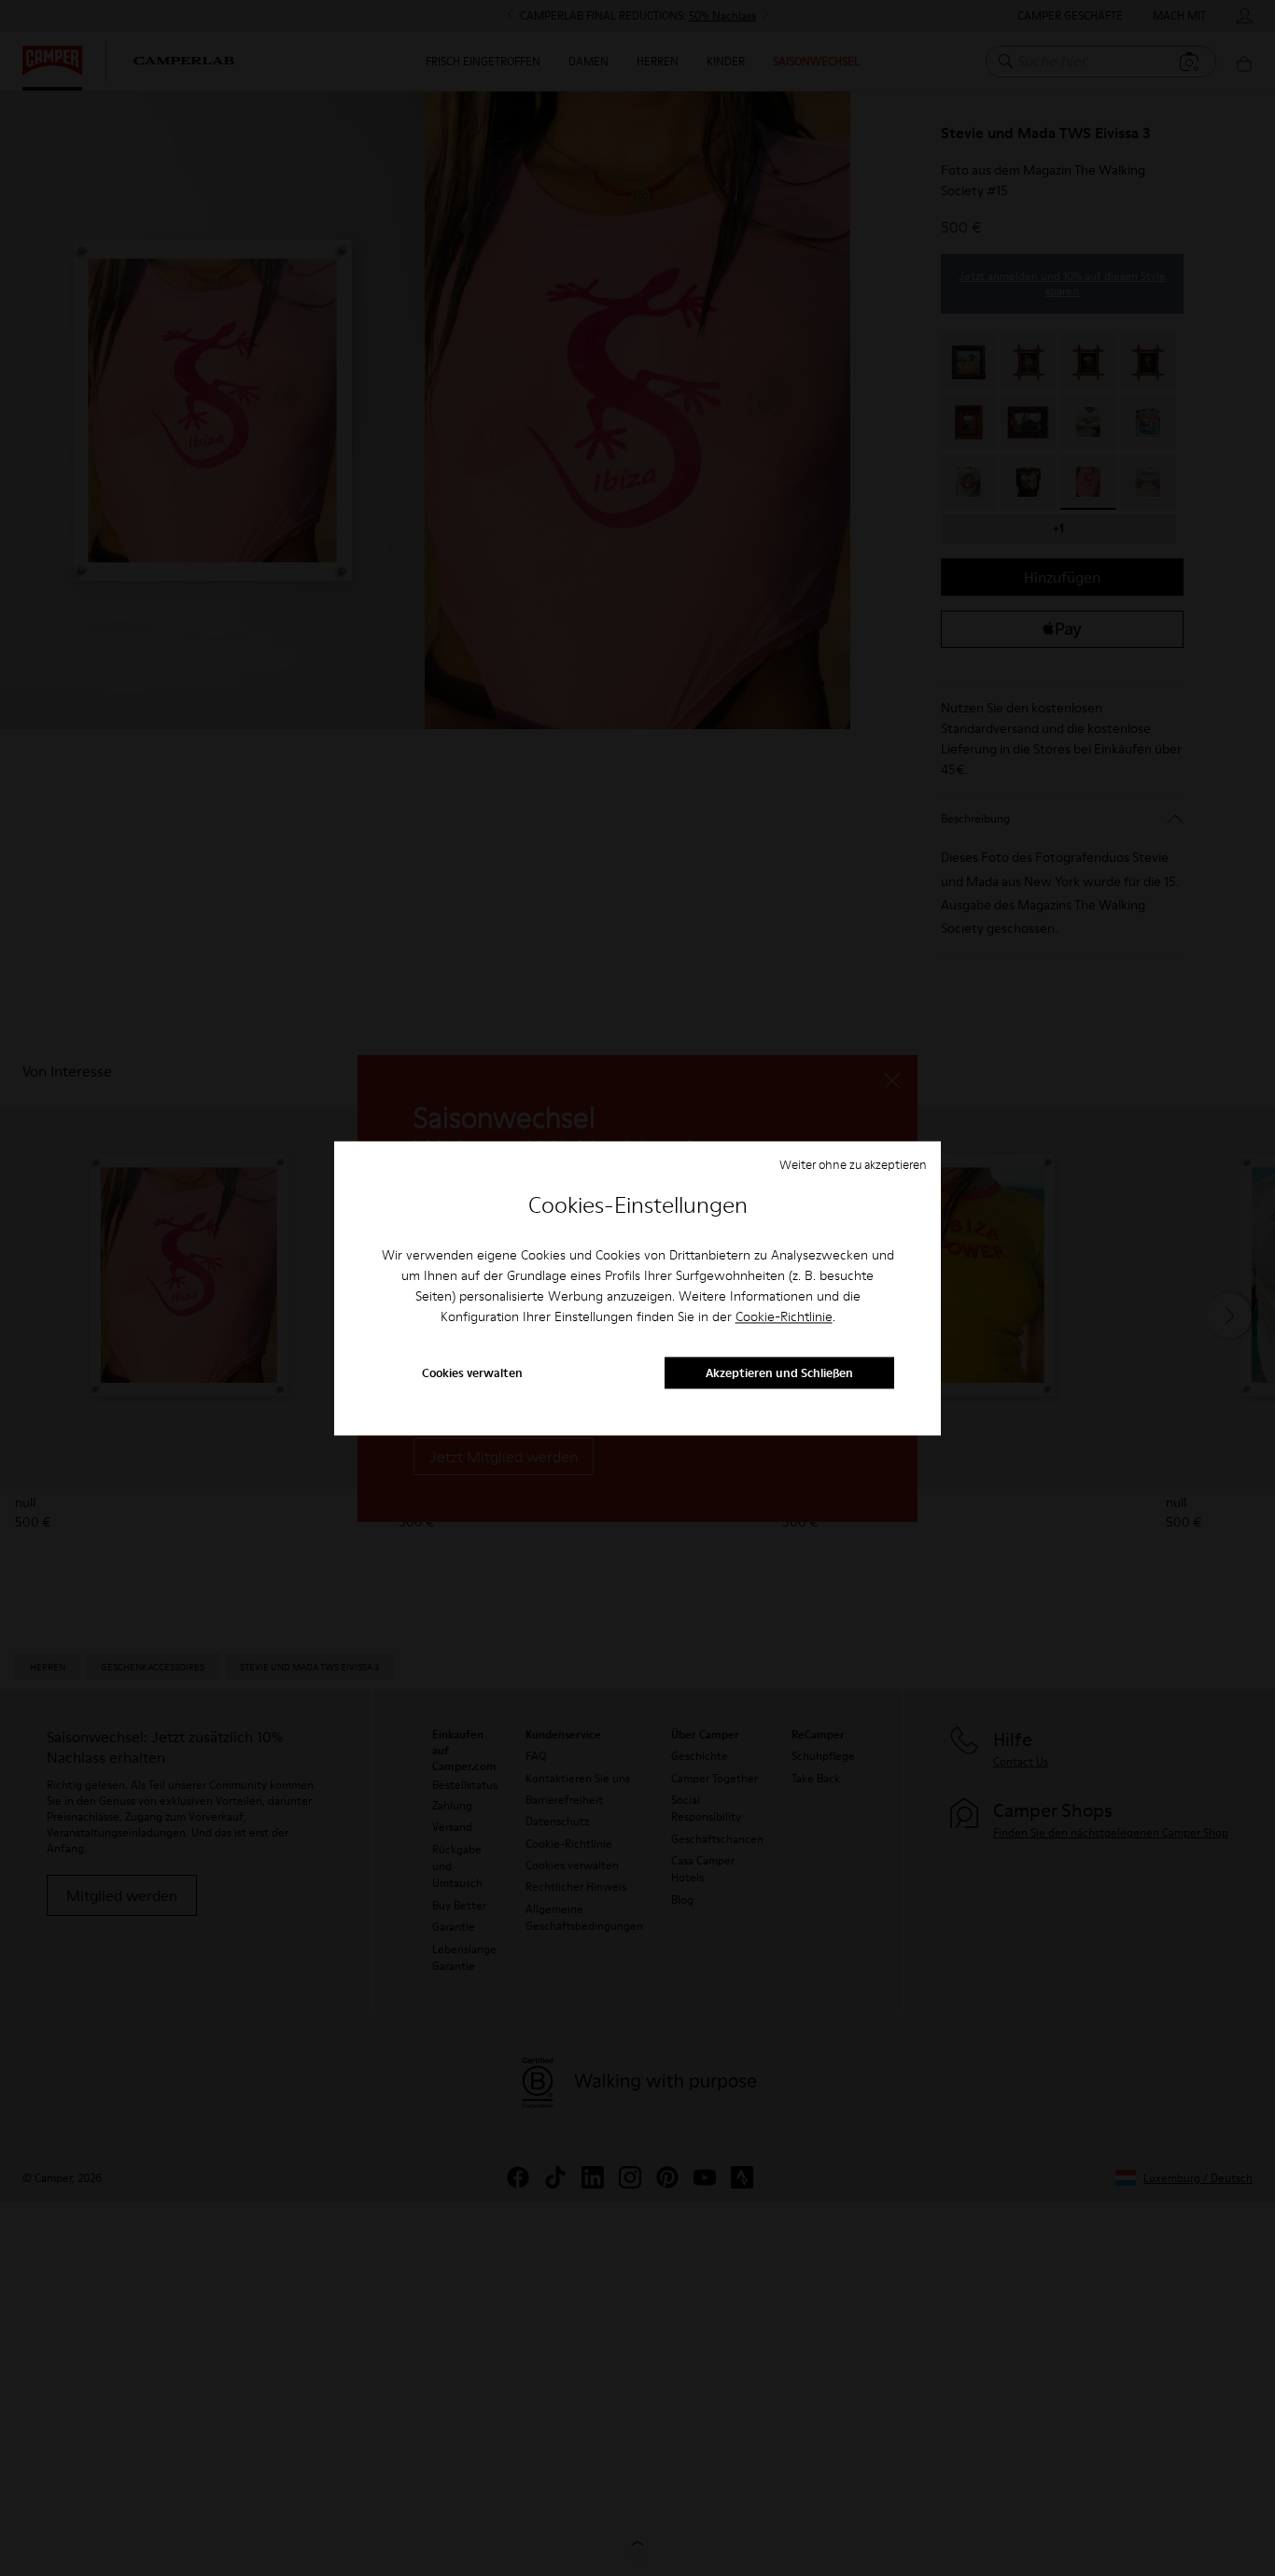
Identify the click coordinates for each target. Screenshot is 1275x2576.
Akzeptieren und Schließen (779, 1372)
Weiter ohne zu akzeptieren (853, 1164)
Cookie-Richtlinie (784, 1317)
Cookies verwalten (472, 1372)
